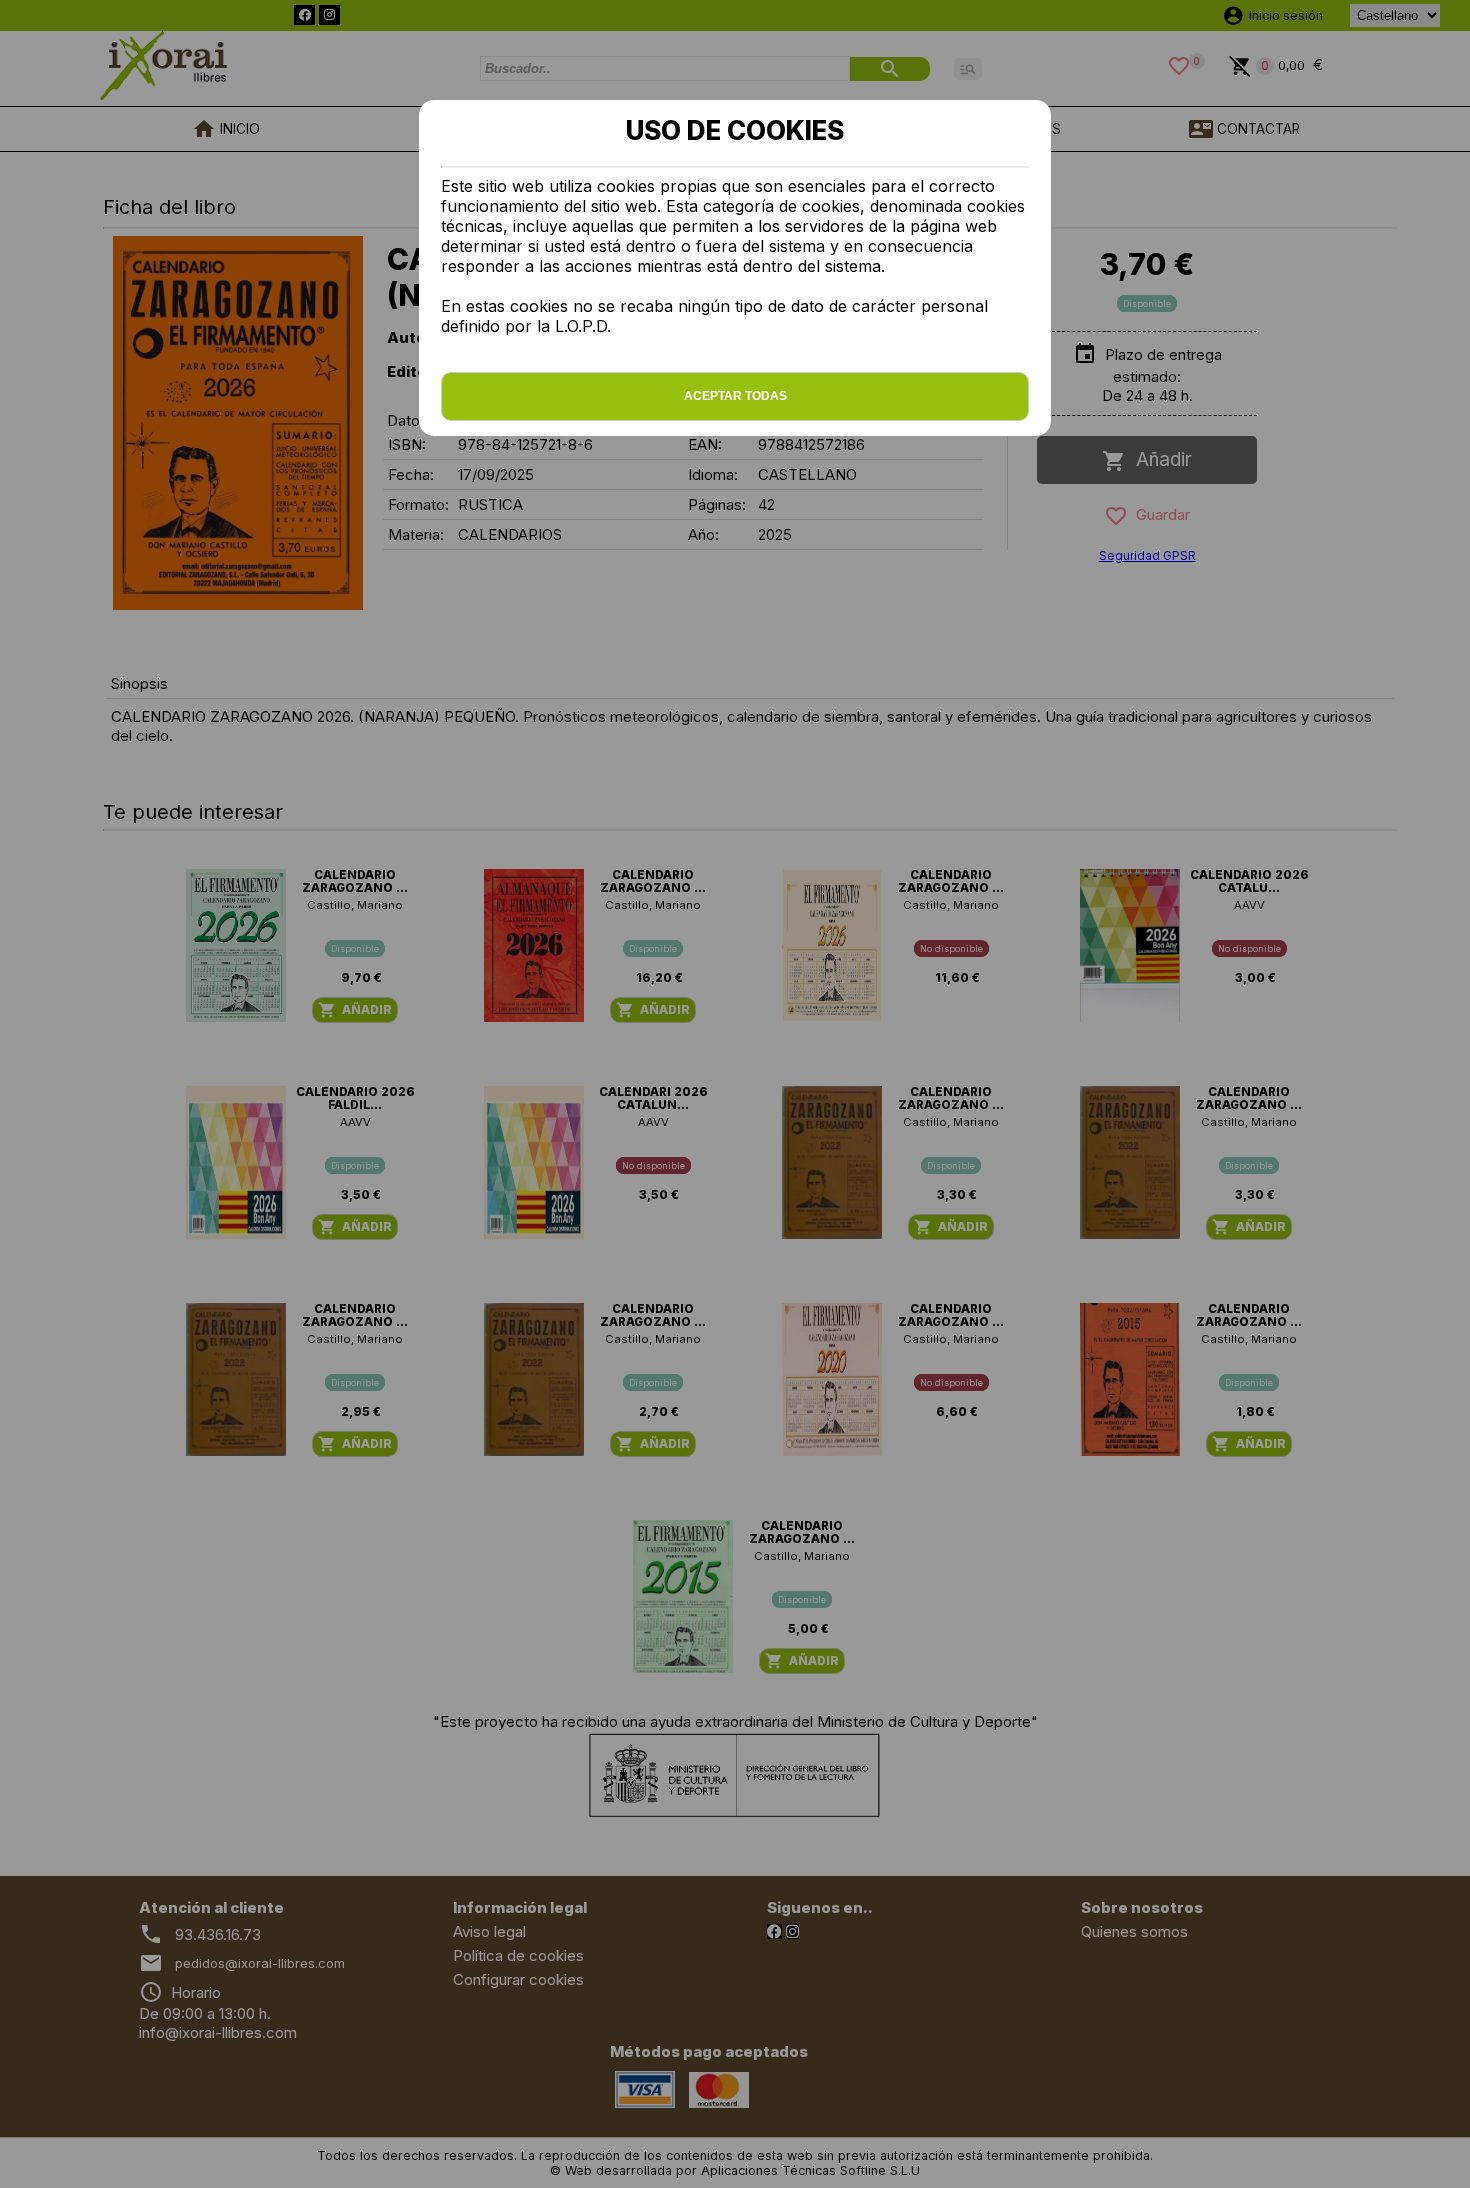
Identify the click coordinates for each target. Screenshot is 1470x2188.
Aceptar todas (735, 396)
